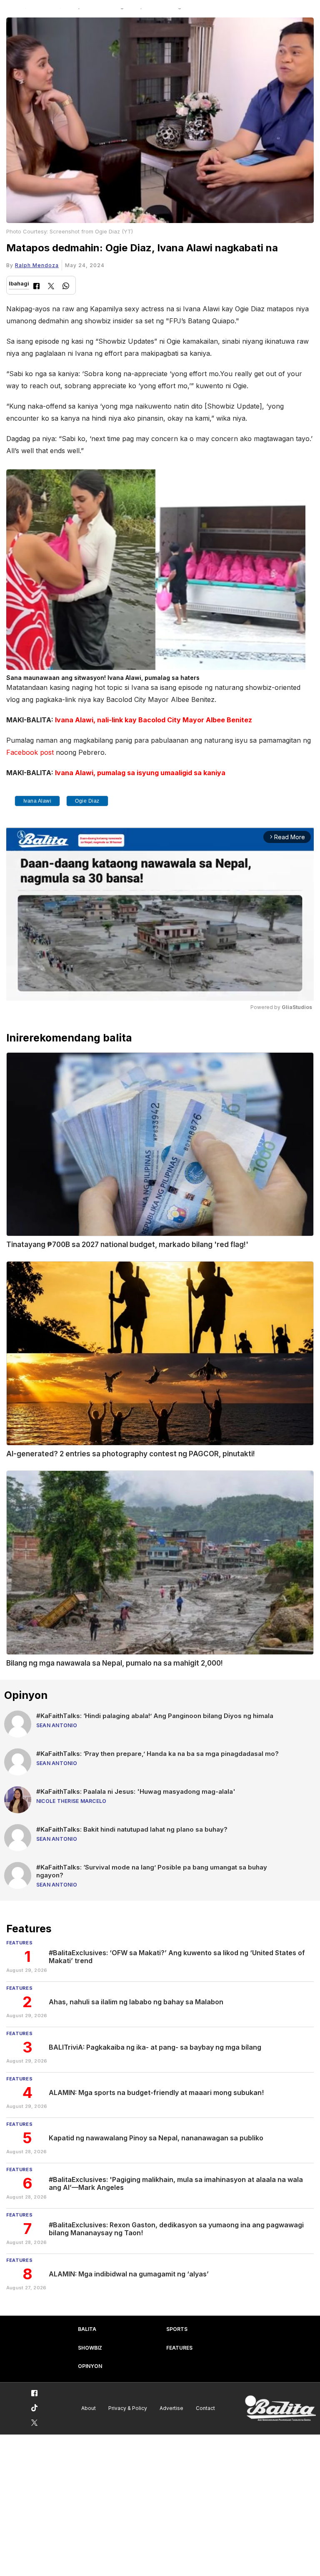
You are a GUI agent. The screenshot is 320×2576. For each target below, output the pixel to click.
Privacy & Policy (128, 2408)
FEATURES (179, 2348)
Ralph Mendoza (37, 265)
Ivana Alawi (37, 801)
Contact (205, 2408)
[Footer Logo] (280, 2409)
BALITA (87, 2329)
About (89, 2408)
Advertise (171, 2408)
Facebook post (30, 752)
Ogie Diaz (87, 801)
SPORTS (177, 2329)
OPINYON (90, 2366)
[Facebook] (36, 287)
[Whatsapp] (66, 287)
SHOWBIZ (90, 2348)
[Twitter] (51, 287)
